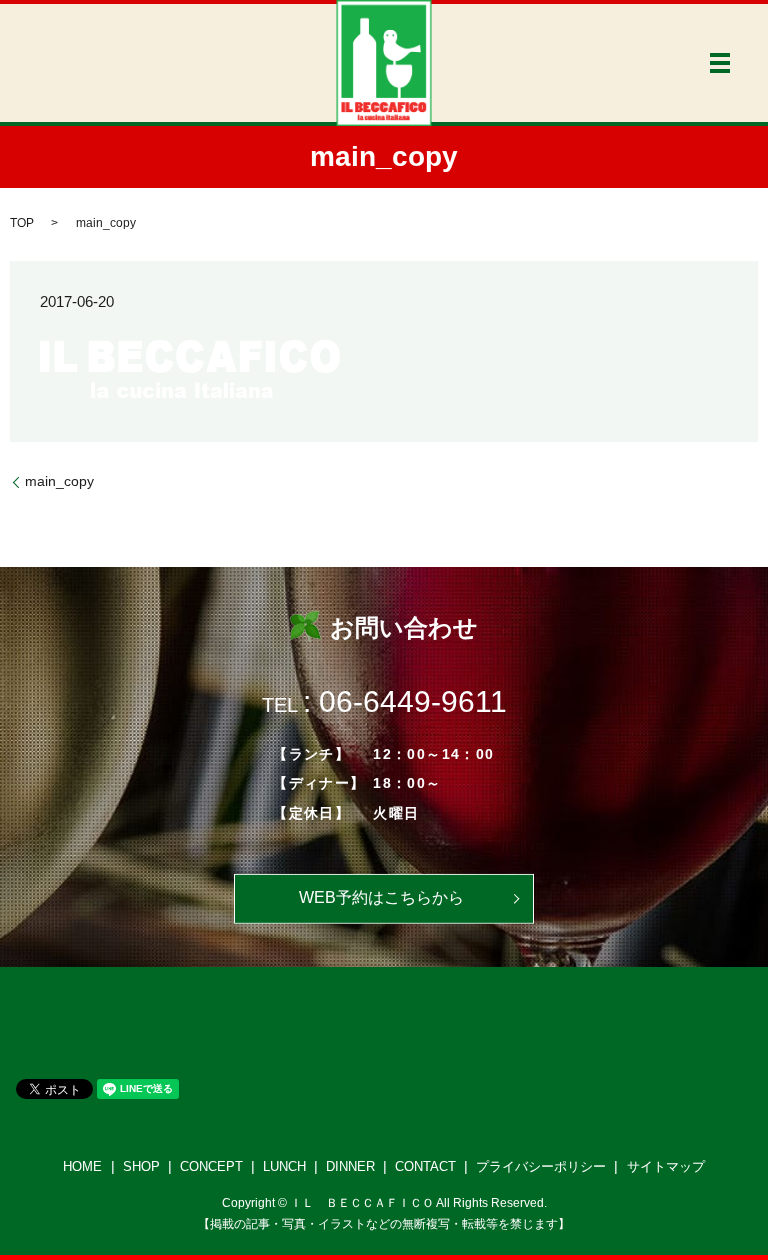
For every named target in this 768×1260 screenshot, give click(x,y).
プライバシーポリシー (541, 1166)
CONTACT (425, 1166)
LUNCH (284, 1166)
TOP (22, 223)
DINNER (350, 1166)
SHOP (141, 1166)
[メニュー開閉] (720, 63)
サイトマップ (666, 1166)
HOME (82, 1166)
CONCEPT (211, 1166)
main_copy (59, 481)
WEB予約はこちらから (381, 897)
